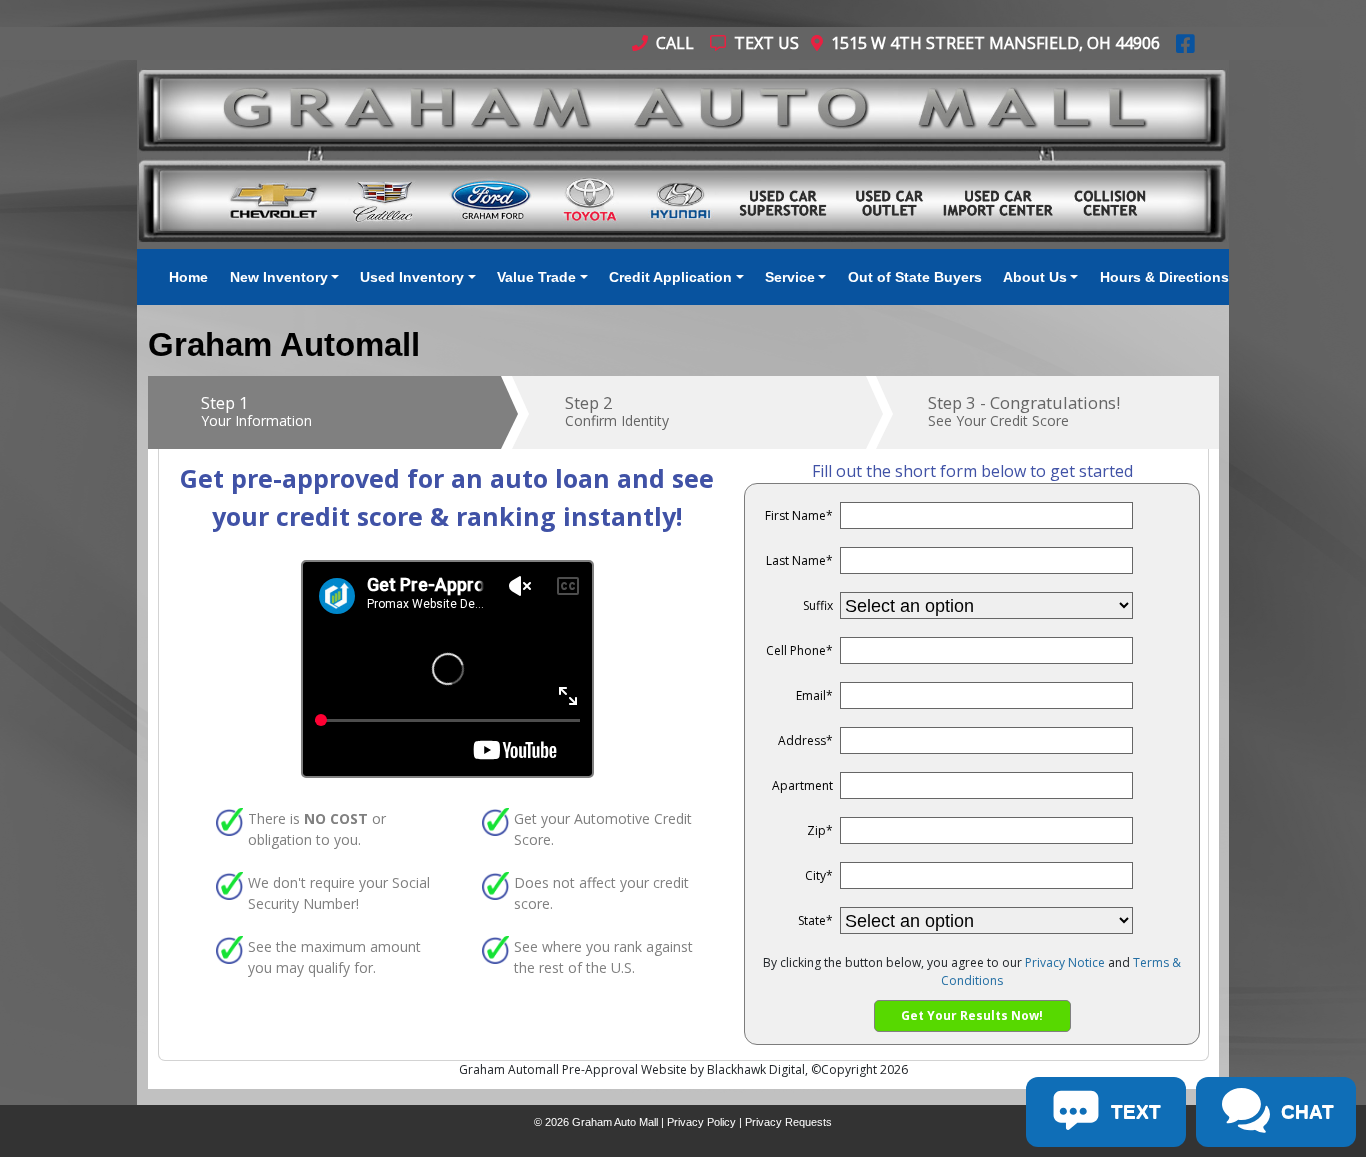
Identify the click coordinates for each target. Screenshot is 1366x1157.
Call (673, 43)
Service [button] (790, 277)
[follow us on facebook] (1185, 43)
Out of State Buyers (915, 277)
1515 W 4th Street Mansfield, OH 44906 (991, 43)
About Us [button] (1035, 277)
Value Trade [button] (536, 277)
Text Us (764, 43)
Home (188, 277)
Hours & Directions (1164, 277)
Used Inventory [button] (412, 277)
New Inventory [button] (279, 277)
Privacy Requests (788, 1122)
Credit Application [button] (670, 277)
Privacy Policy (701, 1122)
